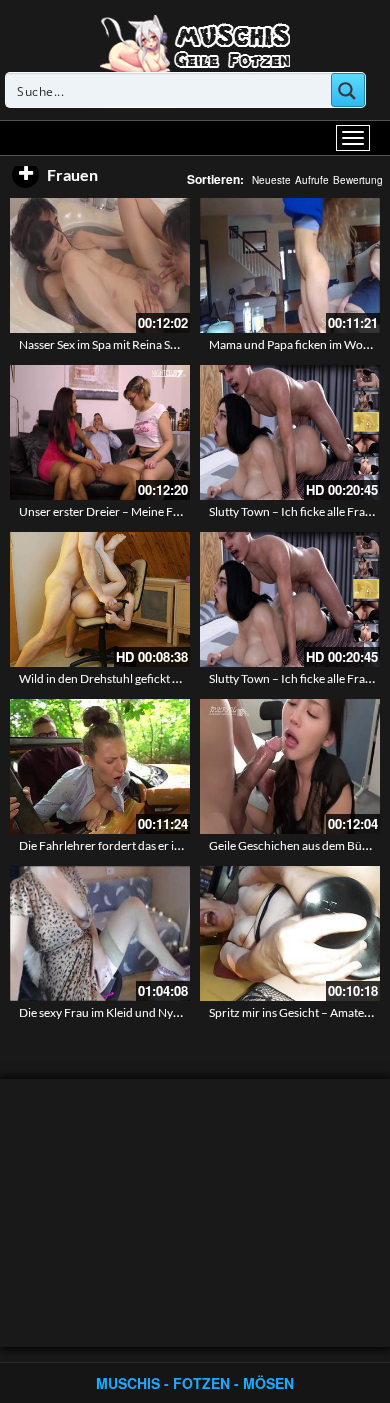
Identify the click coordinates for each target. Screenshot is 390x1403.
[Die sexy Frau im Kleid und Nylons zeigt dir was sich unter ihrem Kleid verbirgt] (100, 933)
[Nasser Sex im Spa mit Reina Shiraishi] (100, 265)
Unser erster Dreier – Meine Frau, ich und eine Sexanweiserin (177, 511)
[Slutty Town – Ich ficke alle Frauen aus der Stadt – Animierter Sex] (290, 432)
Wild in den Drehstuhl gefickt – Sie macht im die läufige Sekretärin (188, 678)
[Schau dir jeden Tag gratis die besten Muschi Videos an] (195, 42)
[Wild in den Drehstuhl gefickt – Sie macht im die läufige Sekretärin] (100, 599)
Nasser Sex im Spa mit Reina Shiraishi (114, 344)
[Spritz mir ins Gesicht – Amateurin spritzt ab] (290, 933)
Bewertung (358, 180)
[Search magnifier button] (348, 90)
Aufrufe (312, 180)
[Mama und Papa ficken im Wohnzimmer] (290, 265)
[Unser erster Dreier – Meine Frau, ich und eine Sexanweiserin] (100, 432)
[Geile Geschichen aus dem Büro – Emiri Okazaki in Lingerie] (290, 766)
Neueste (271, 180)
